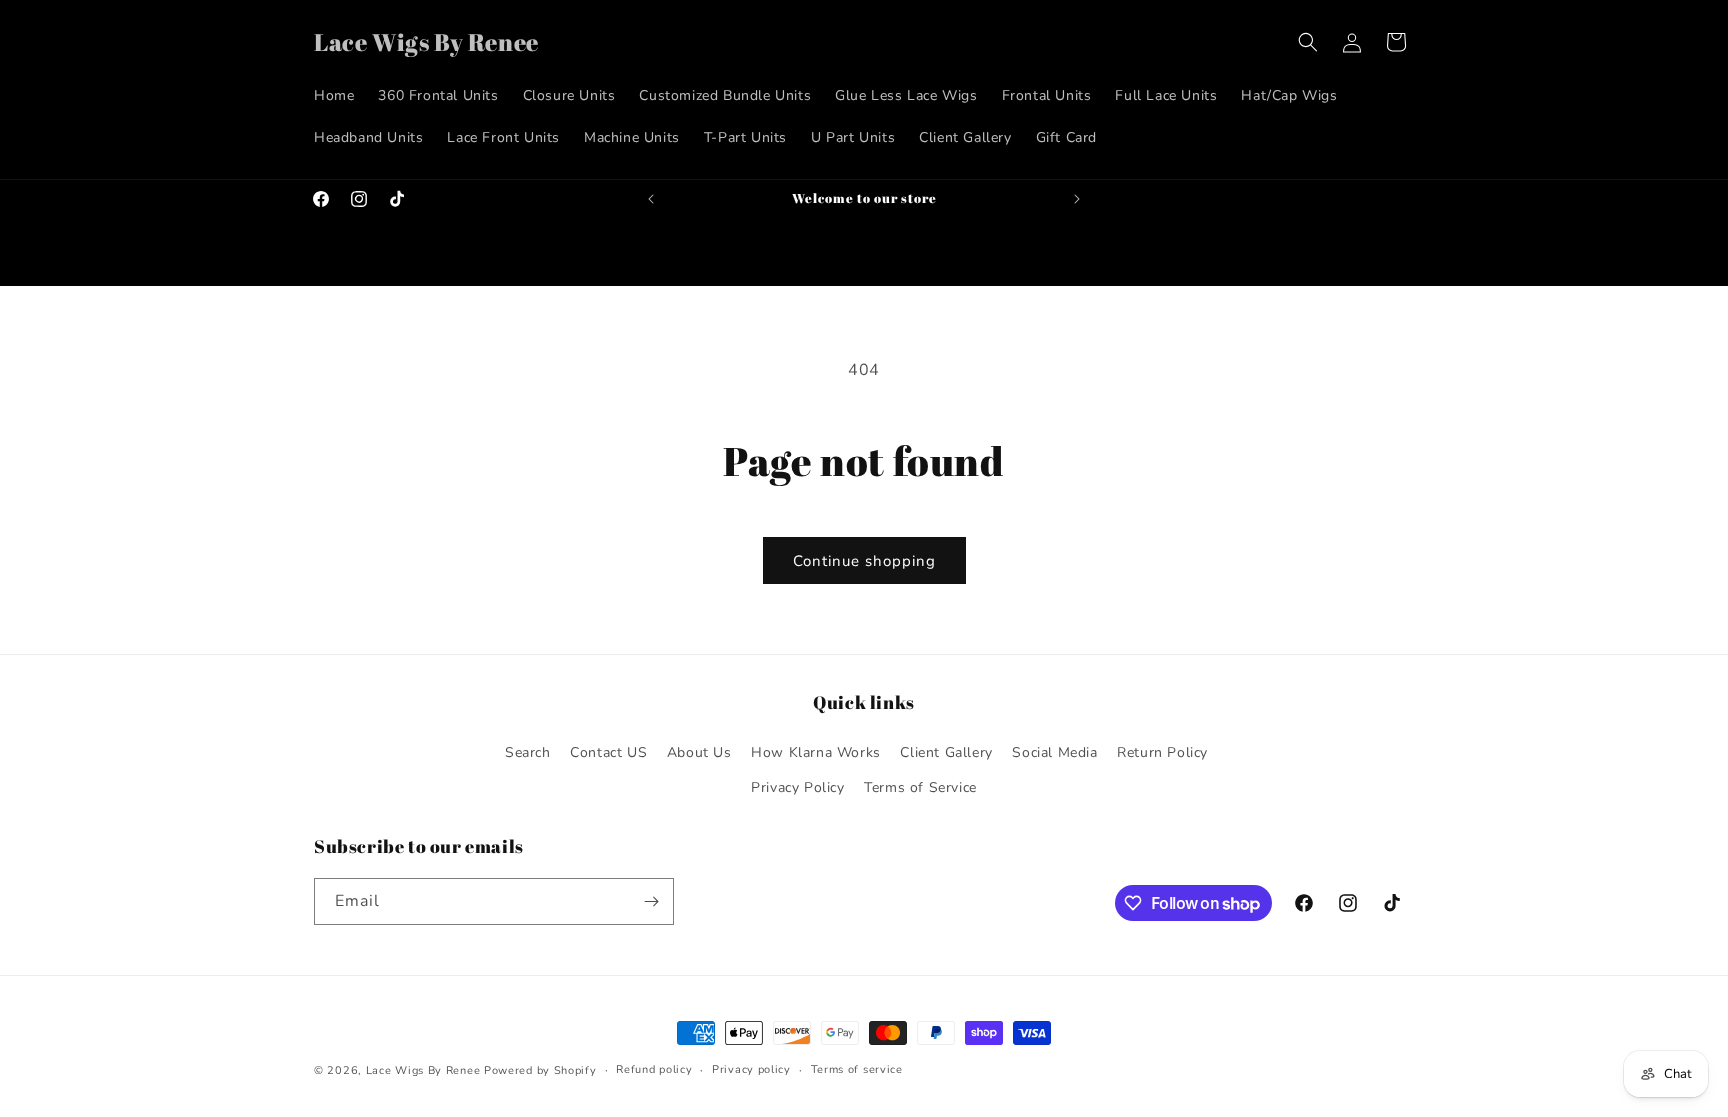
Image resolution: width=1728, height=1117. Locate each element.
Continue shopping (864, 561)
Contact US (608, 752)
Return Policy (1162, 752)
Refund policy (654, 1069)
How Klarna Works (816, 752)
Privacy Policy (797, 787)
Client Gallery (946, 752)
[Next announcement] (1077, 199)
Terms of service (857, 1069)
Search (528, 752)
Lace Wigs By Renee (423, 1070)
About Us (699, 752)
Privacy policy (751, 1069)
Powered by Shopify (540, 1070)
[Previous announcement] (651, 199)
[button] (1308, 42)
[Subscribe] (651, 901)
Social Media (1054, 752)
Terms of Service (920, 787)
